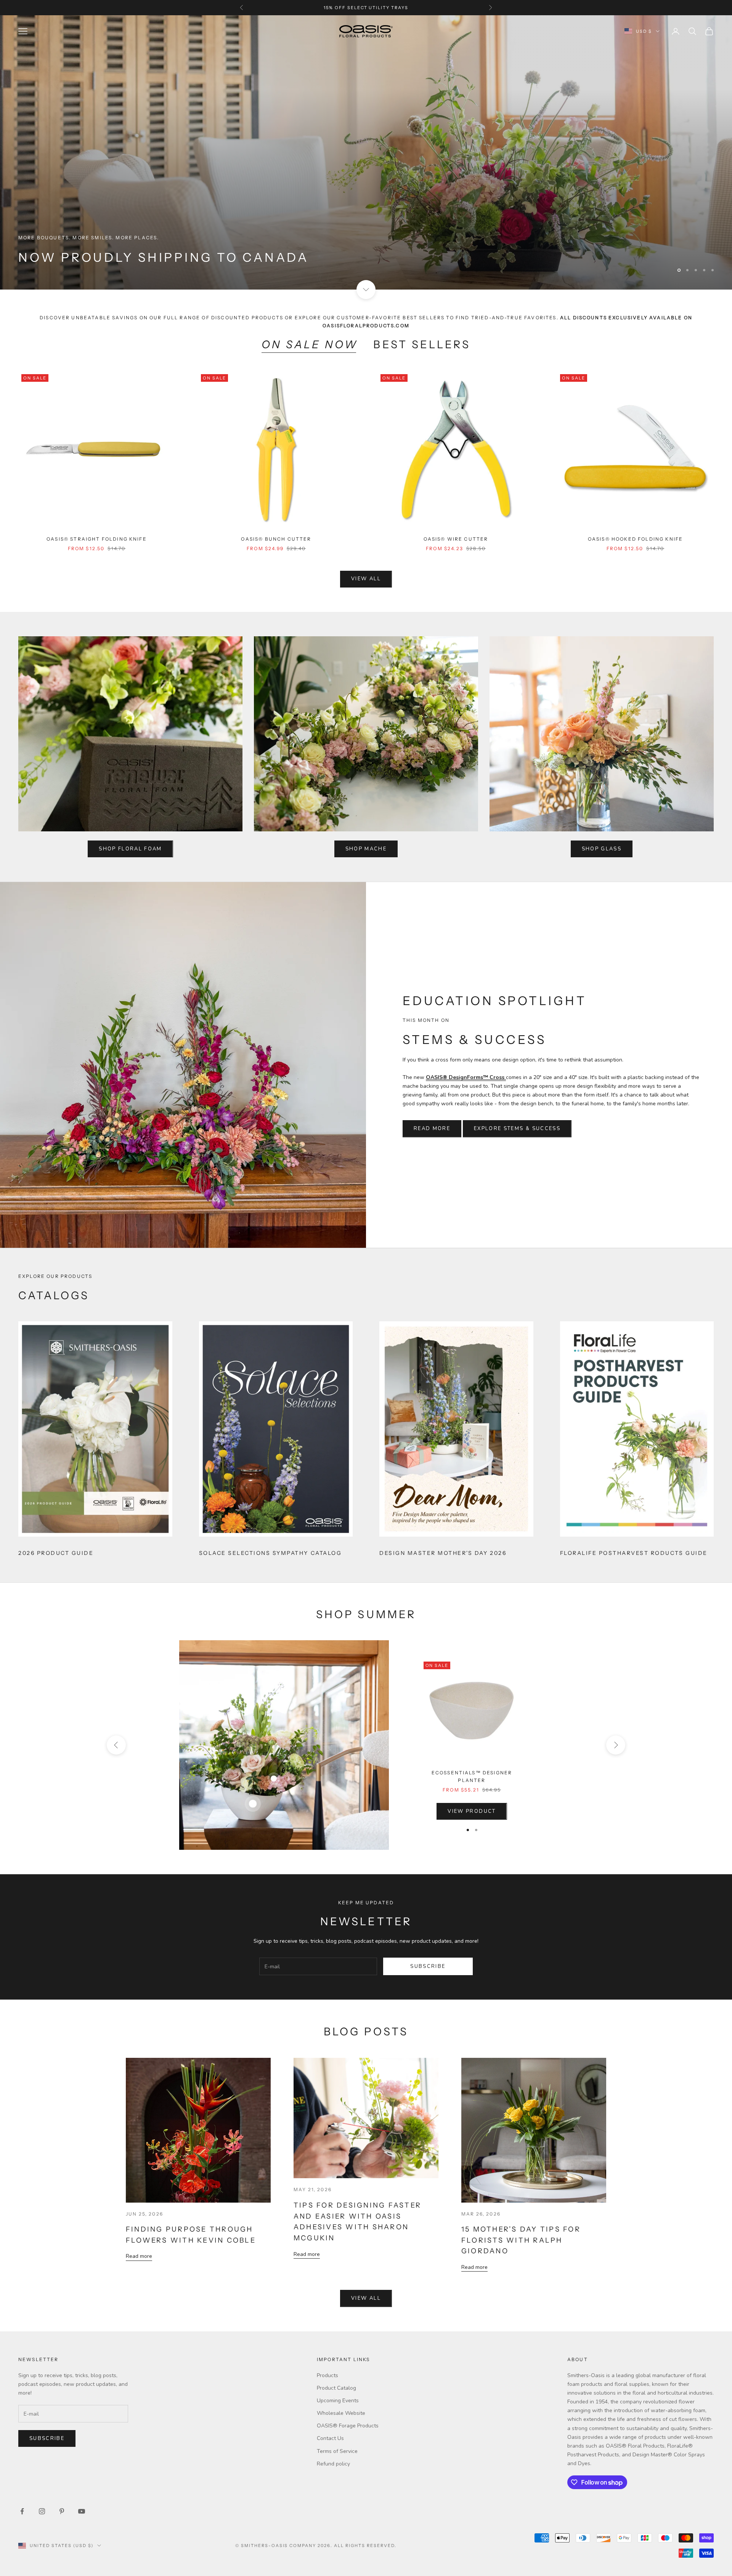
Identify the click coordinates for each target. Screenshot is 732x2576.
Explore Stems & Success (517, 1129)
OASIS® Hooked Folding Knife (635, 539)
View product (472, 1811)
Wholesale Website (341, 2413)
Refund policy (333, 2464)
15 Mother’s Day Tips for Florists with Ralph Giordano (521, 2240)
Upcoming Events (338, 2401)
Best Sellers (422, 344)
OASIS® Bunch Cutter (276, 539)
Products (327, 2375)
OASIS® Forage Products (348, 2426)
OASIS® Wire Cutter (456, 539)
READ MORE (432, 1129)
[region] (366, 152)
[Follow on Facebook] (22, 2511)
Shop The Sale (54, 256)
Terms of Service (337, 2451)
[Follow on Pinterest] (62, 2511)
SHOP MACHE (366, 849)
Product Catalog (336, 2388)
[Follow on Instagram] (42, 2511)
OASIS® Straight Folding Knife (97, 539)
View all (366, 579)
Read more (139, 2256)
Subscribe (428, 1966)
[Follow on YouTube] (82, 2511)
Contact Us (330, 2438)
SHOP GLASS (602, 849)
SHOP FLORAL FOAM (130, 849)
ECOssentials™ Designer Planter (472, 1776)
